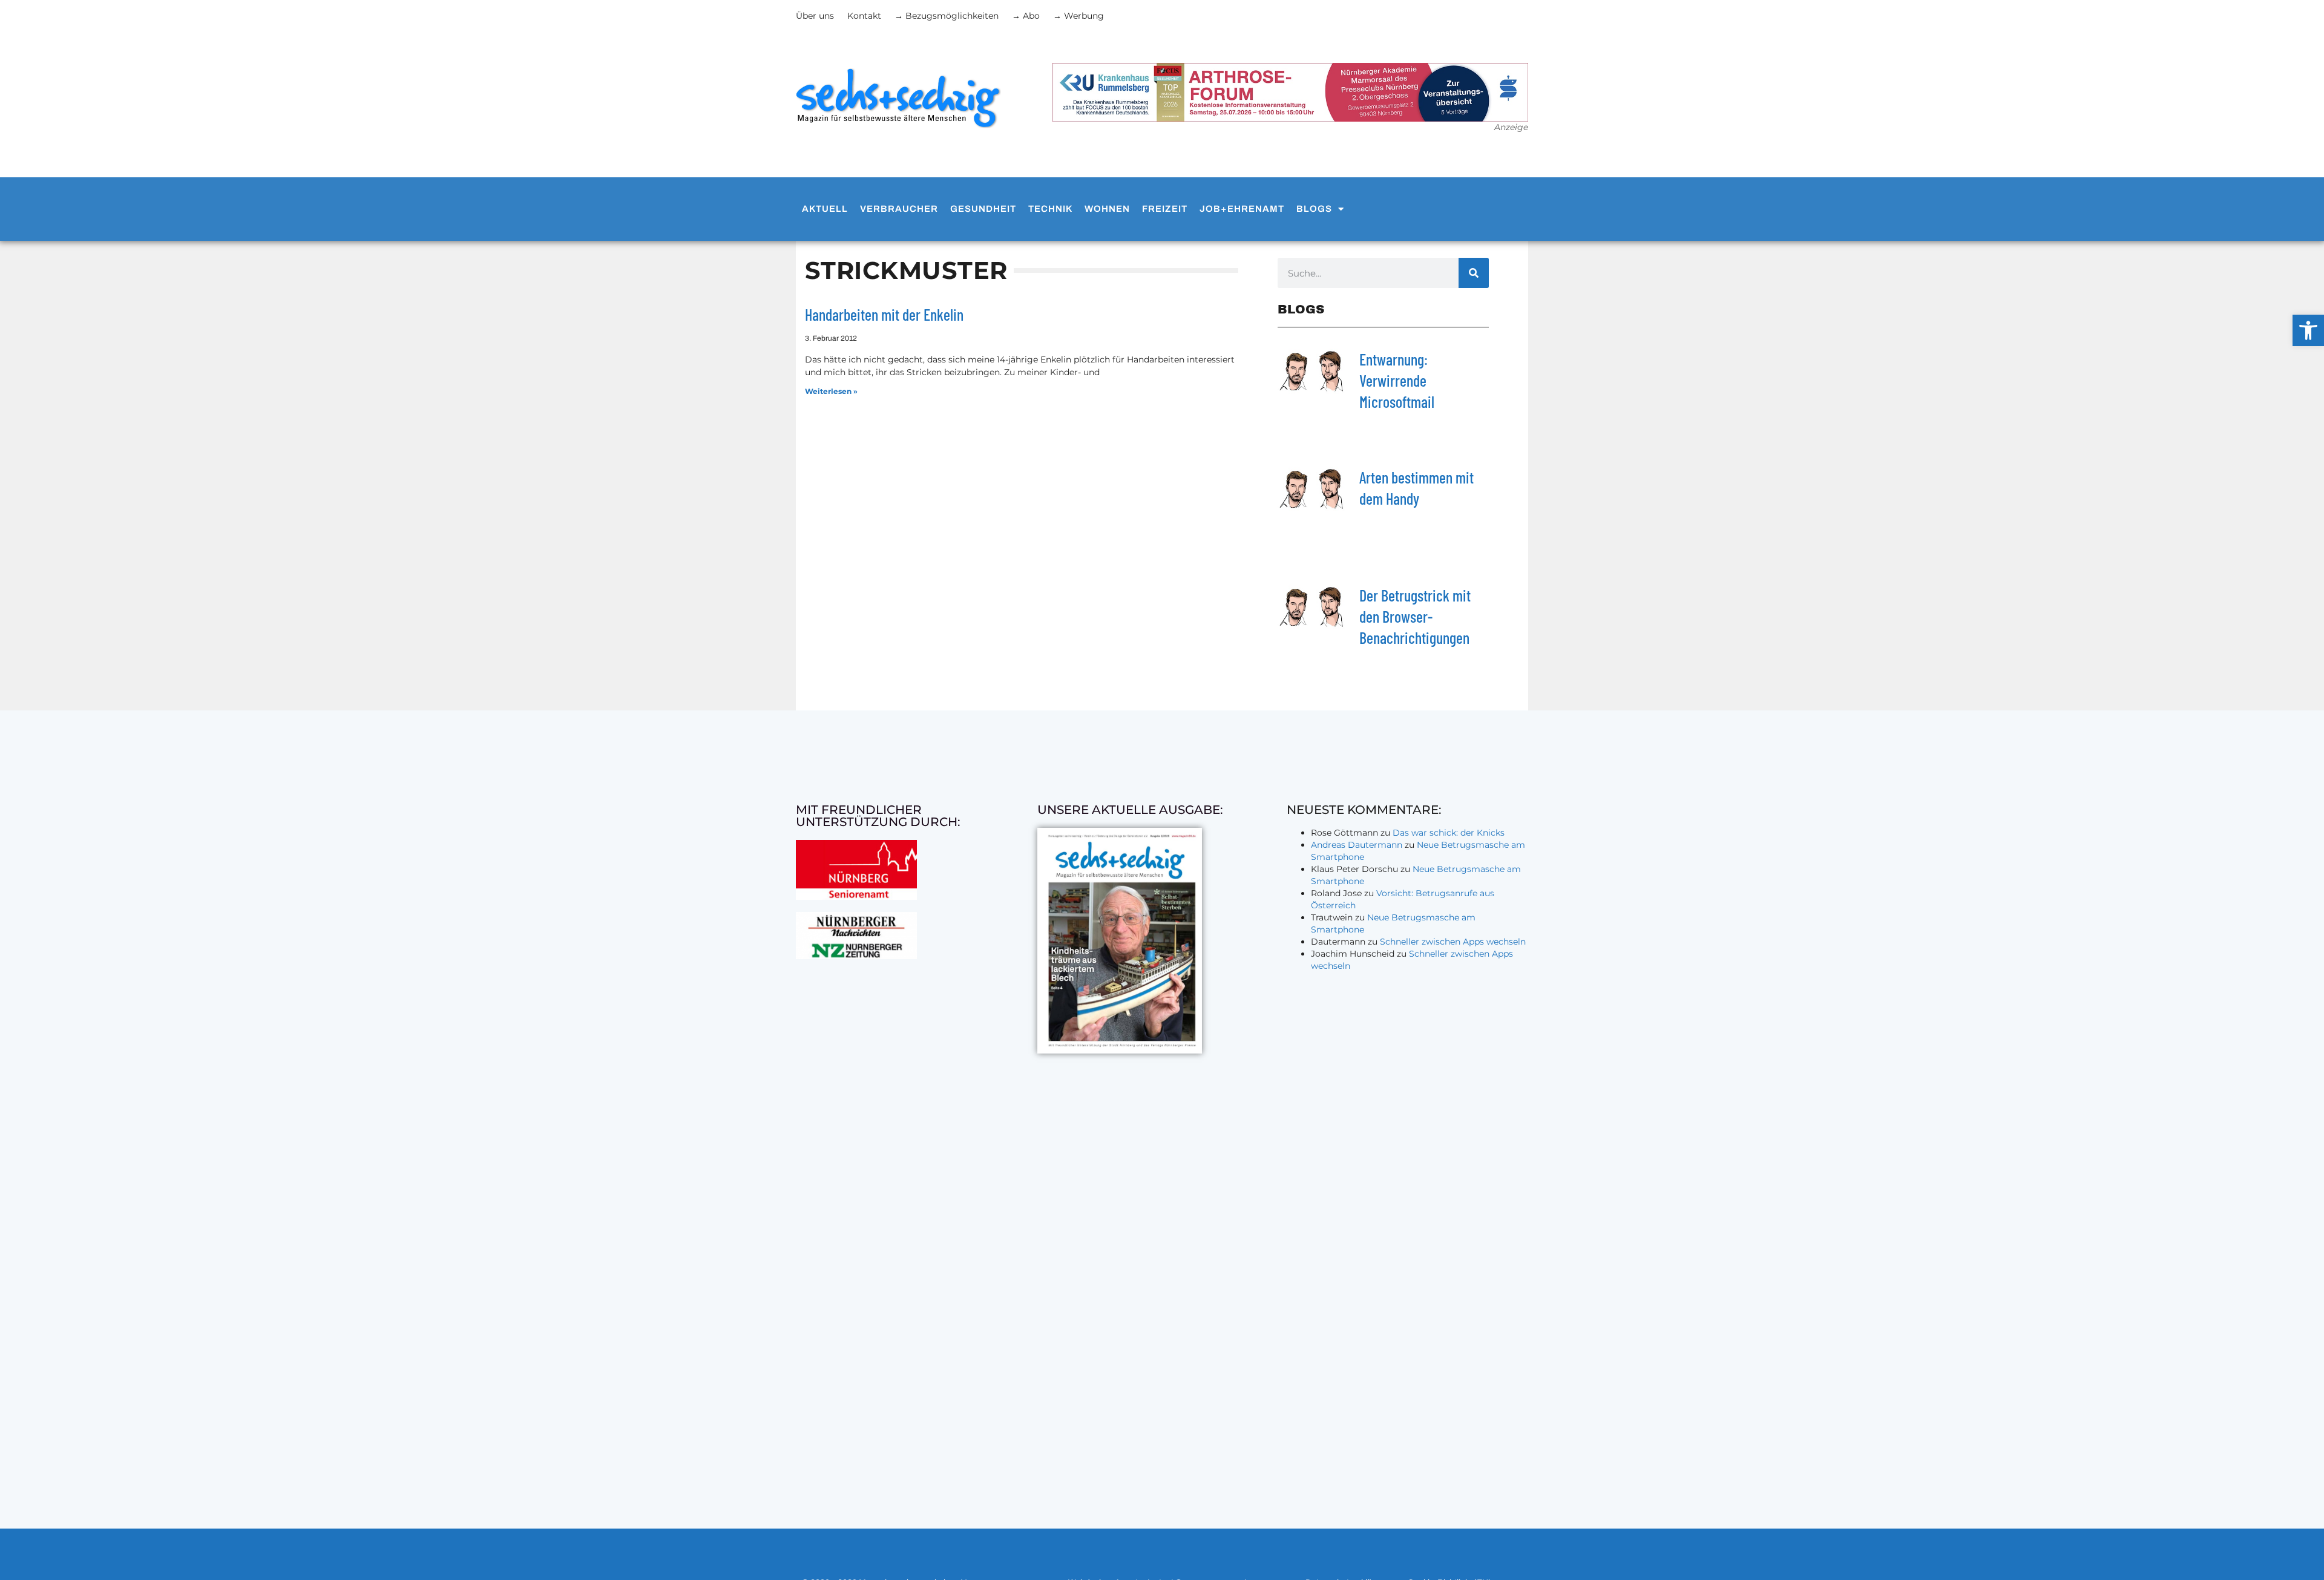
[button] (2308, 330)
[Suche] (1474, 273)
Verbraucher (899, 209)
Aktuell (825, 209)
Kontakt (864, 16)
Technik (1050, 209)
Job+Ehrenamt (1242, 209)
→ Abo (1026, 16)
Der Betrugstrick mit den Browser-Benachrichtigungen (1415, 616)
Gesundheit (983, 209)
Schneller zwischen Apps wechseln (1453, 942)
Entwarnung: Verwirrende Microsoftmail (1397, 380)
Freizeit (1165, 209)
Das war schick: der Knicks (1449, 833)
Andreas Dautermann (1357, 845)
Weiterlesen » (831, 391)
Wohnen (1107, 209)
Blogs (1314, 209)
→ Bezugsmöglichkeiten (947, 16)
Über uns (815, 16)
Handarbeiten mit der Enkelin (884, 314)
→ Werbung (1078, 16)
